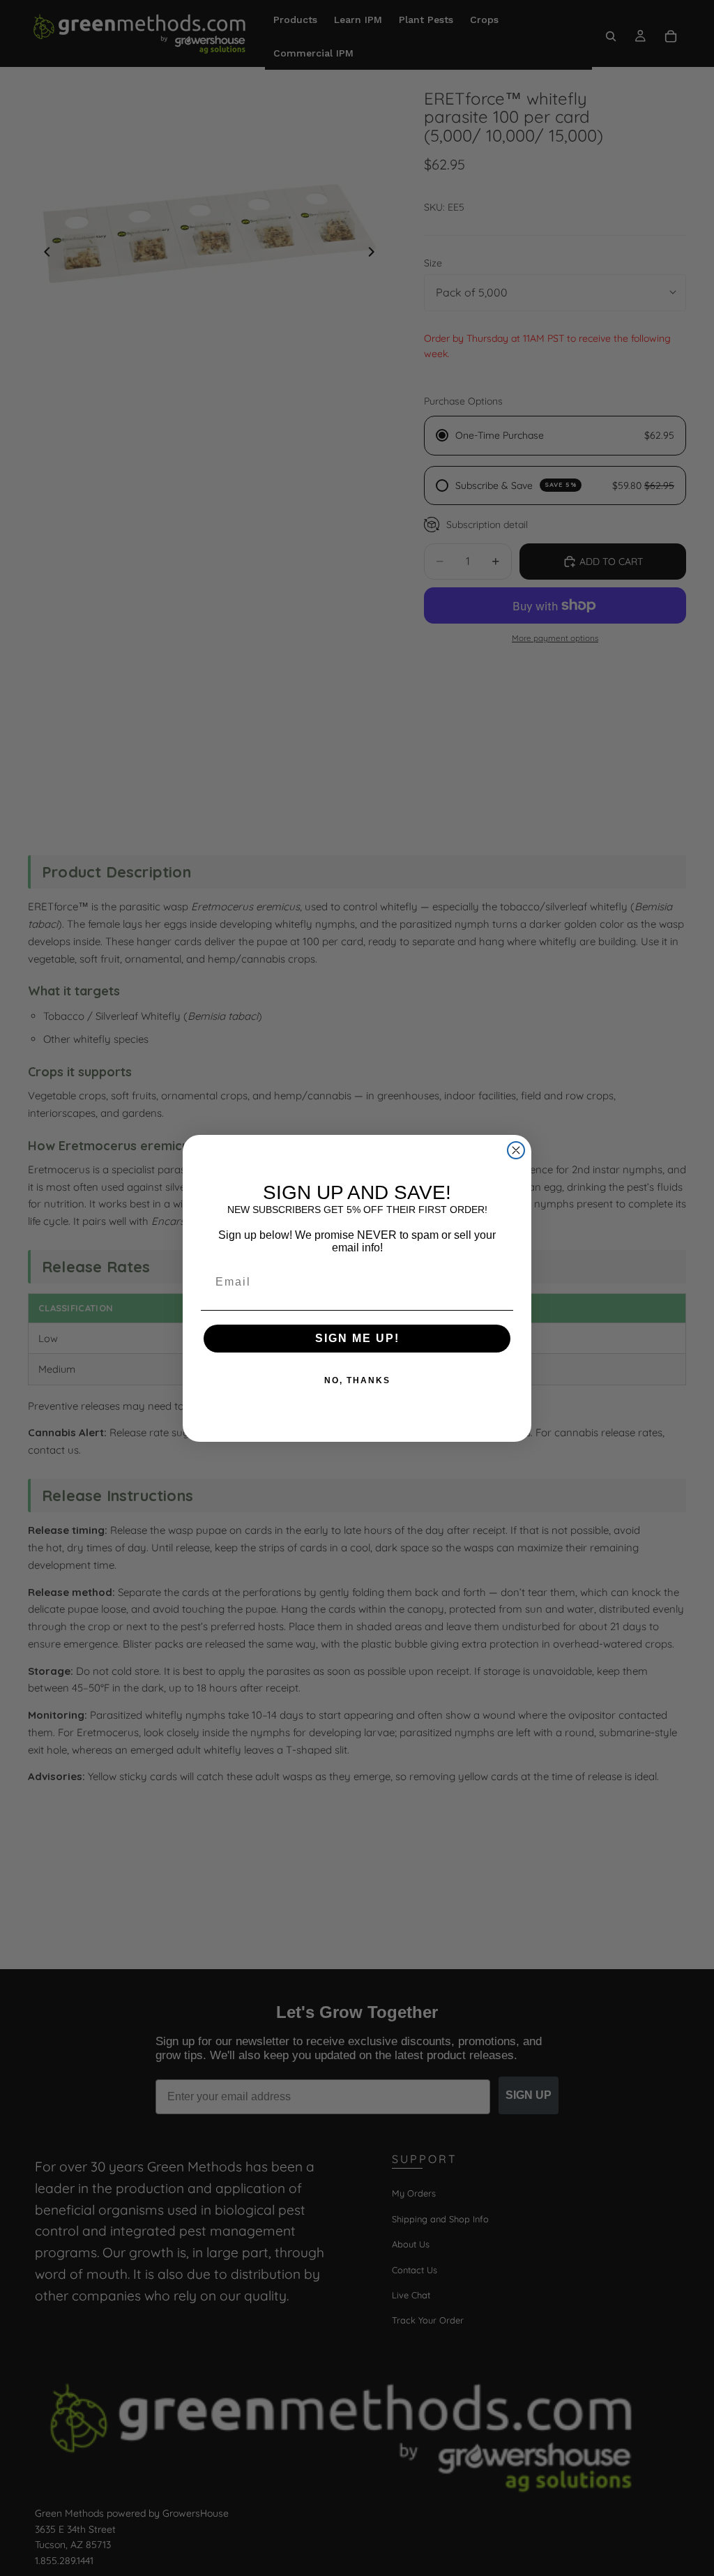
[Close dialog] (516, 1150)
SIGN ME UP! (357, 1338)
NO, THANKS (357, 1380)
